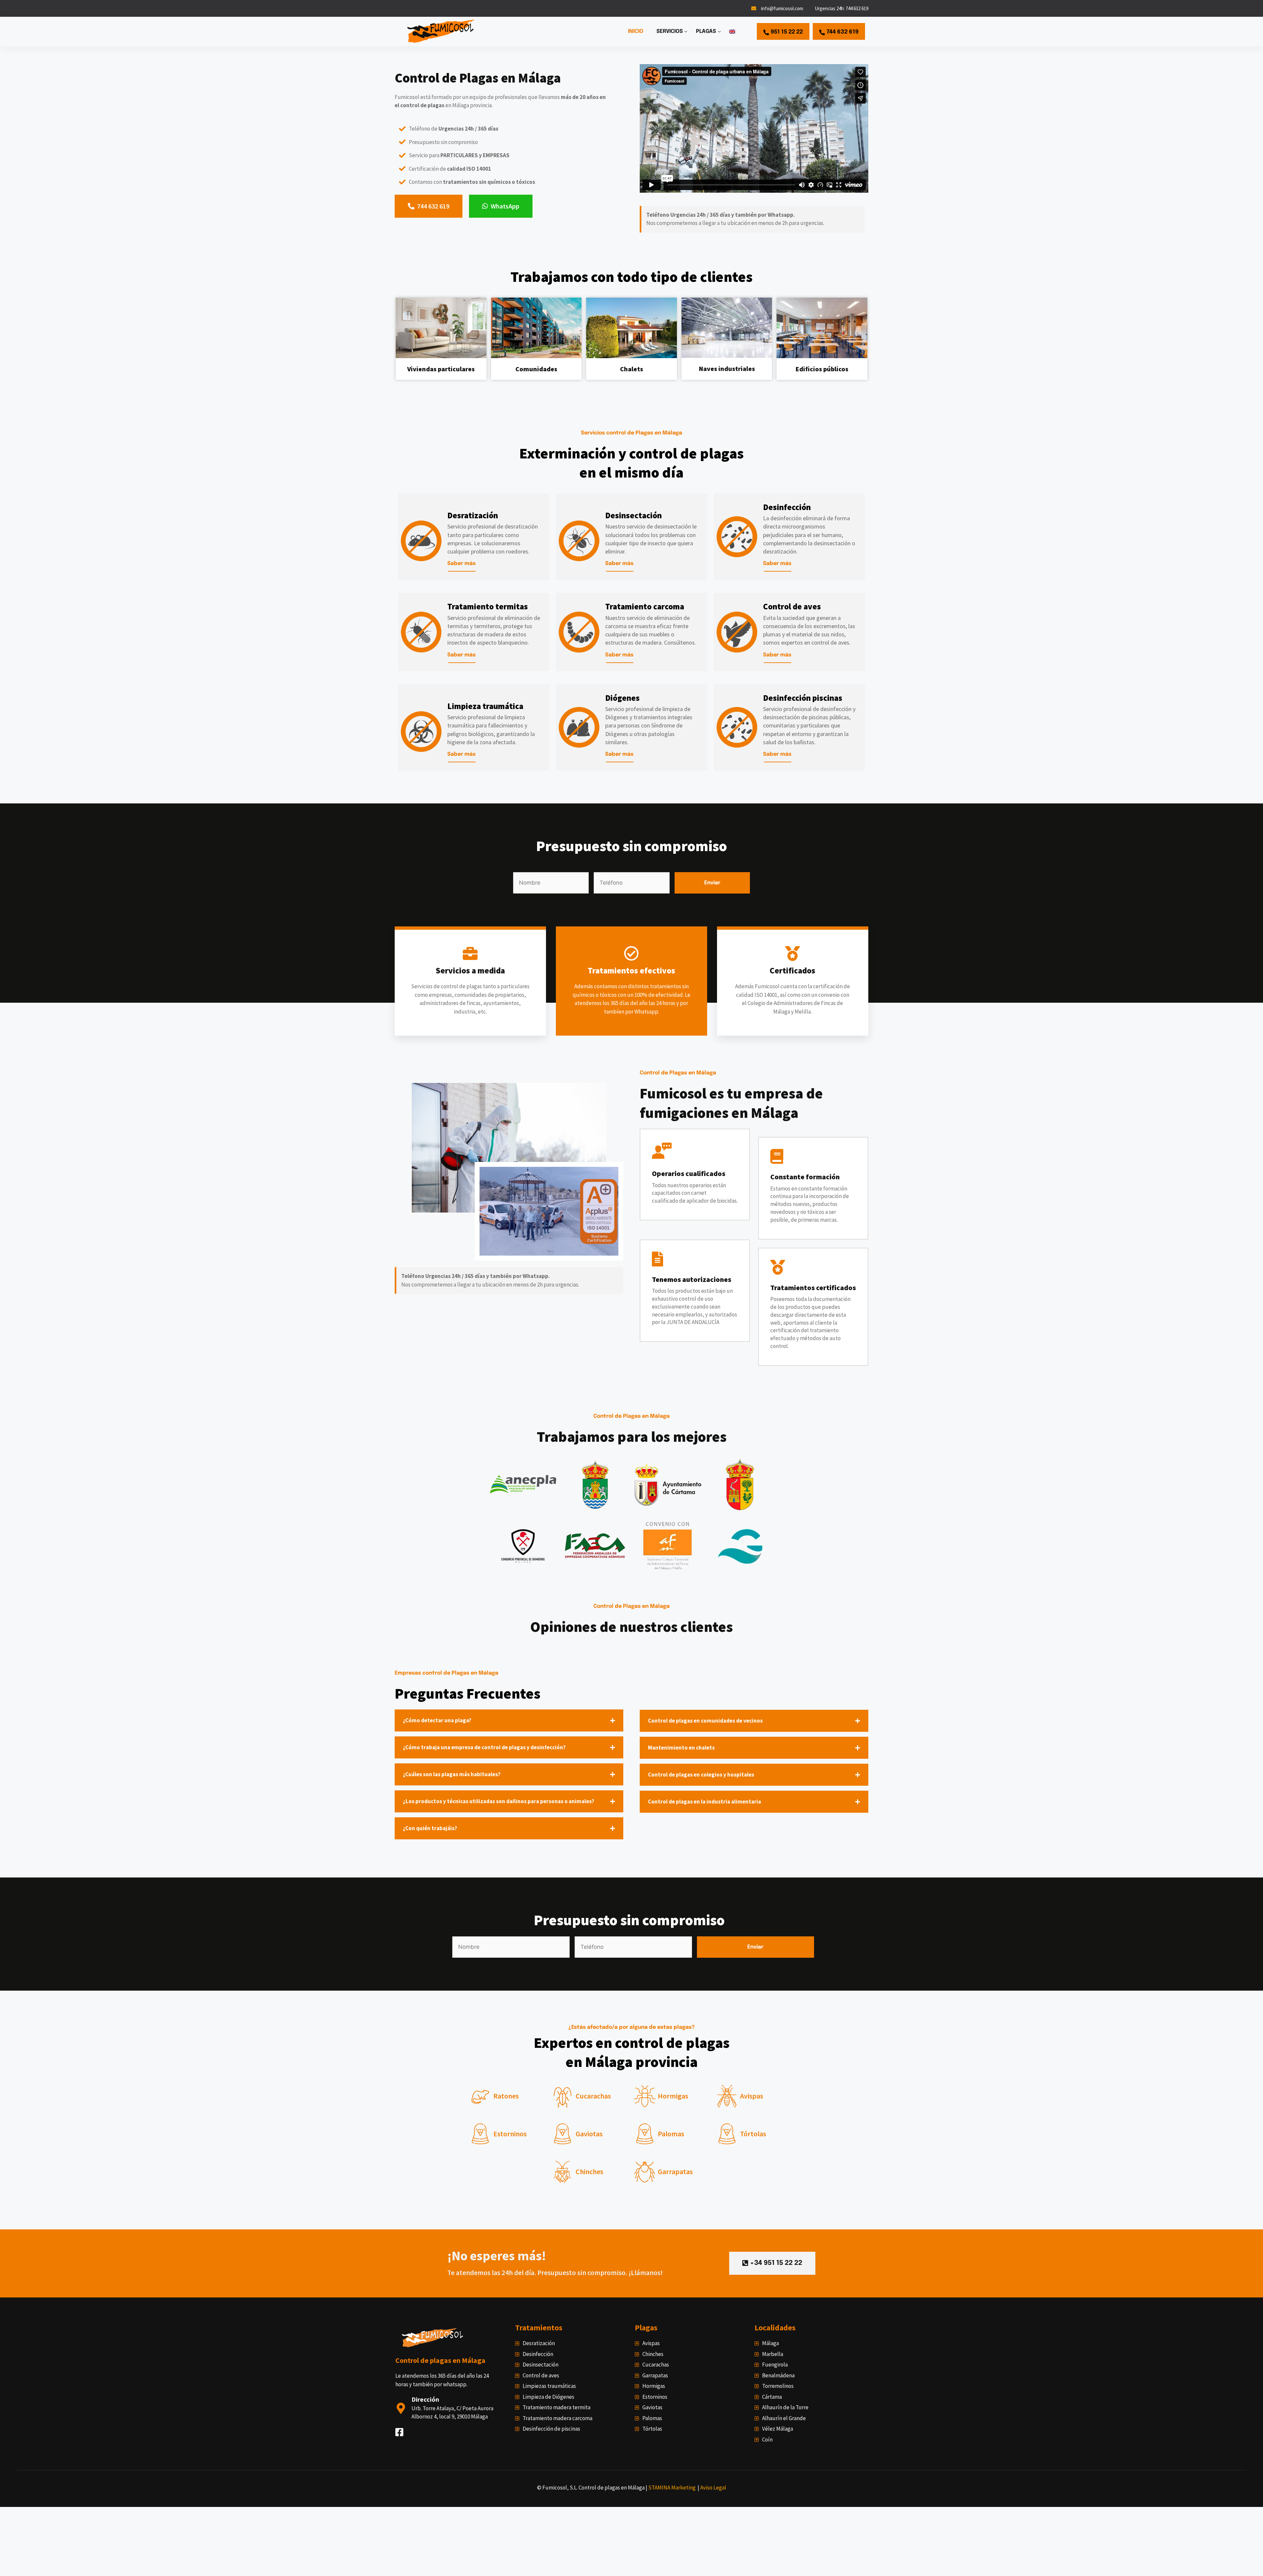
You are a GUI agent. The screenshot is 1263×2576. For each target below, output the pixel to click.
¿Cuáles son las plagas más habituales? (452, 1774)
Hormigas (673, 2096)
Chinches (589, 2171)
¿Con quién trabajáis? (430, 1828)
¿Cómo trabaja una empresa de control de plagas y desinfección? (484, 1747)
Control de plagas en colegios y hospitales (701, 1775)
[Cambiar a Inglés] (732, 32)
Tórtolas (753, 2134)
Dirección (425, 2399)
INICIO (636, 31)
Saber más (461, 564)
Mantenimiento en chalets (681, 1748)
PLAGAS (706, 31)
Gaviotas (589, 2134)
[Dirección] (401, 2408)
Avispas (752, 2096)
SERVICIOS (670, 31)
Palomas (671, 2134)
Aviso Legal (713, 2488)
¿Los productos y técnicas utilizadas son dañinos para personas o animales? (499, 1801)
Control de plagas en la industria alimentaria (705, 1802)
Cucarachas (593, 2096)
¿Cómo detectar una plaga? (437, 1720)
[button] (509, 1720)
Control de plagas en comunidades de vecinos (705, 1721)
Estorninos (510, 2134)
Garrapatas (675, 2171)
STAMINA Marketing (672, 2488)
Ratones (506, 2096)
